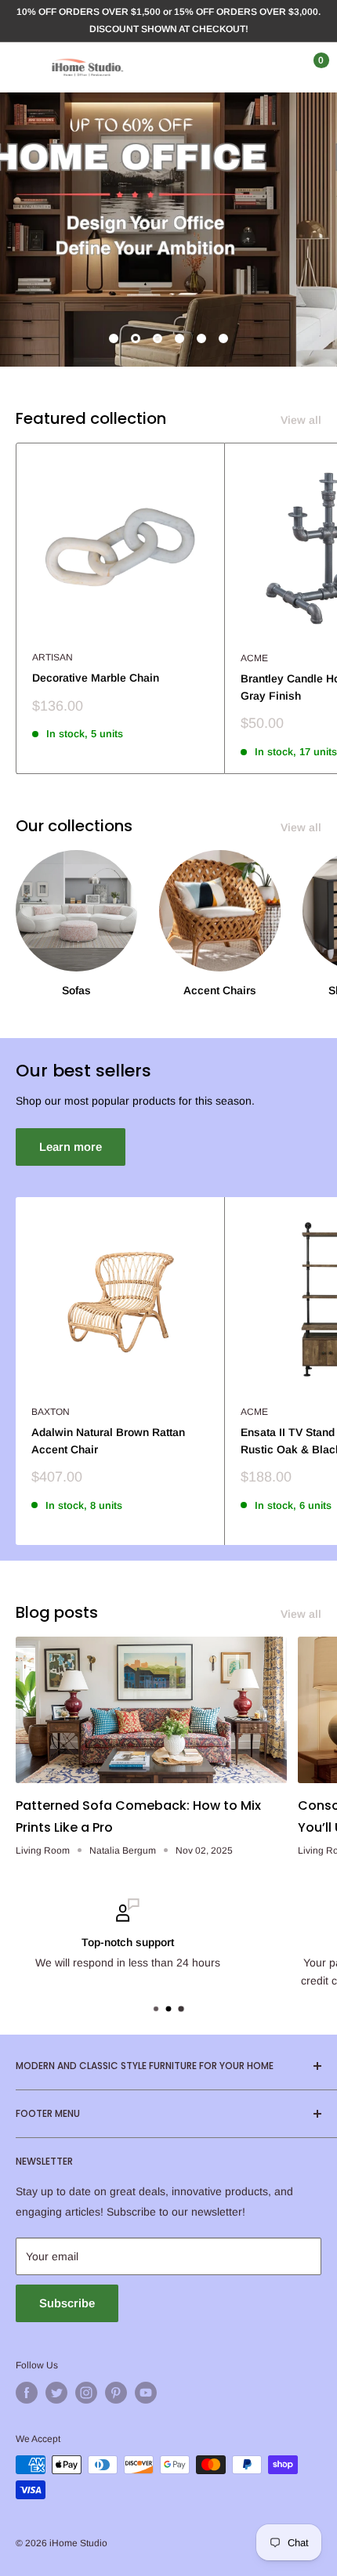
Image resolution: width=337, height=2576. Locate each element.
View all (301, 420)
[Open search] (246, 67)
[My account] (277, 67)
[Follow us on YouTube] (146, 2393)
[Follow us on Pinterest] (116, 2393)
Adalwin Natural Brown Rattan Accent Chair (108, 1441)
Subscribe (67, 2303)
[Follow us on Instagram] (86, 2393)
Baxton (51, 1412)
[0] (308, 67)
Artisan (53, 657)
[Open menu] (24, 67)
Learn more (71, 1147)
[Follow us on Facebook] (27, 2393)
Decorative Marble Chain (96, 678)
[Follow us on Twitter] (56, 2393)
